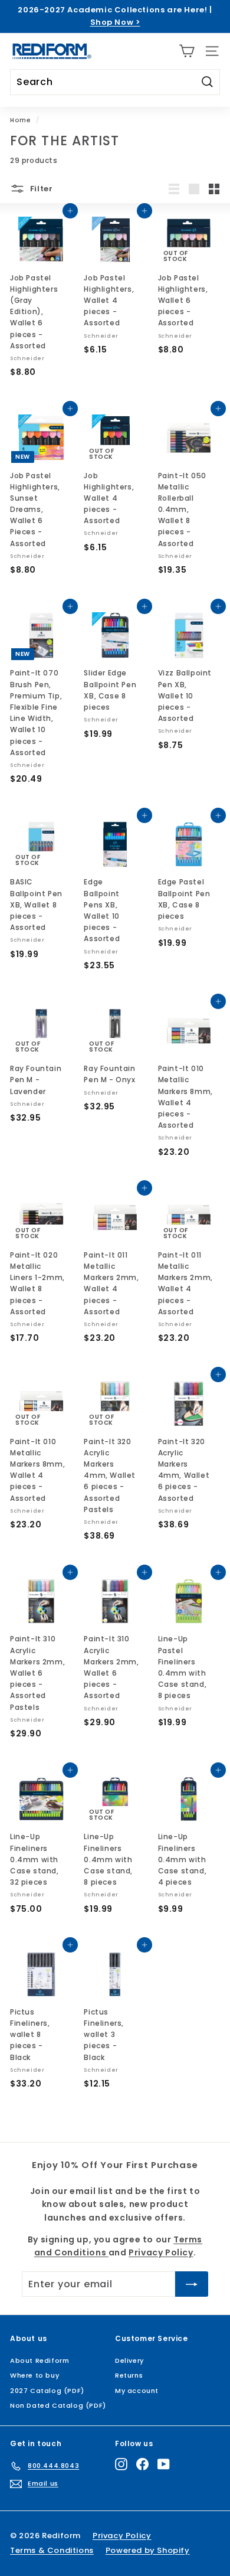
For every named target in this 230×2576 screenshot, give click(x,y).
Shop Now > (115, 22)
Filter (40, 188)
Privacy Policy (139, 2485)
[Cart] (187, 51)
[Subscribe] (181, 2528)
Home (20, 120)
